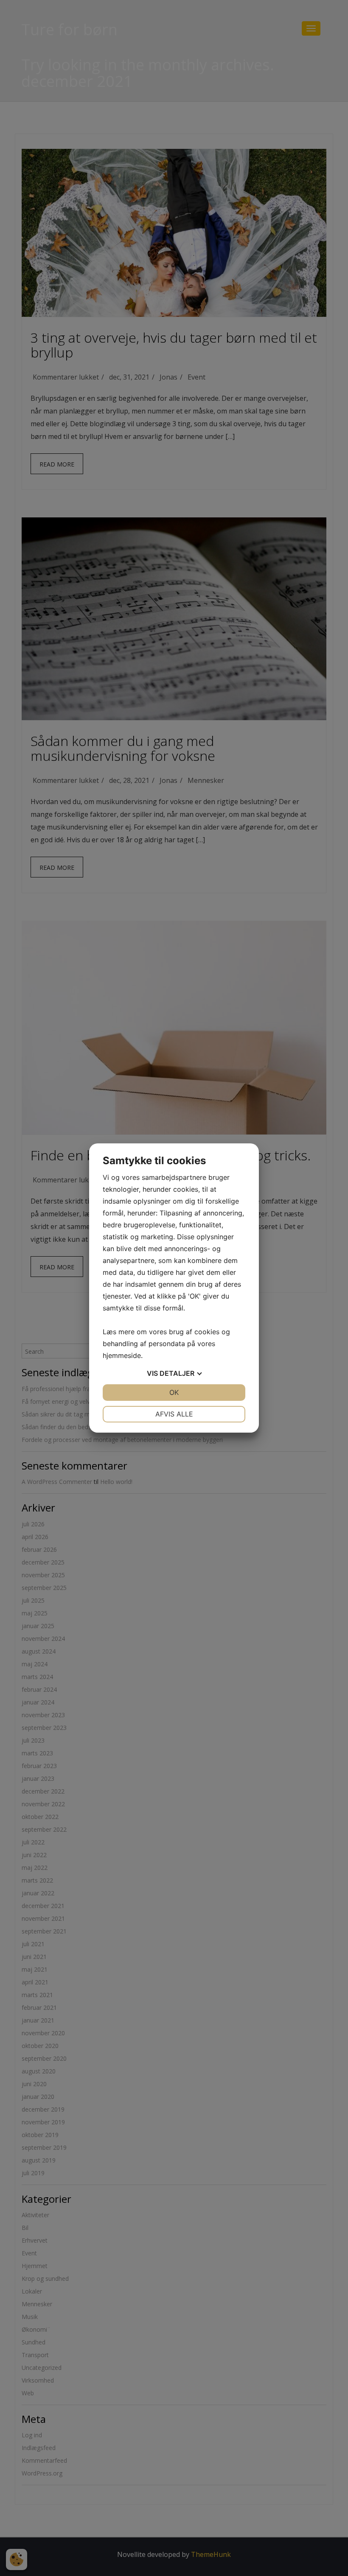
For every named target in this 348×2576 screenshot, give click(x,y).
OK (174, 1392)
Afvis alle (174, 1414)
